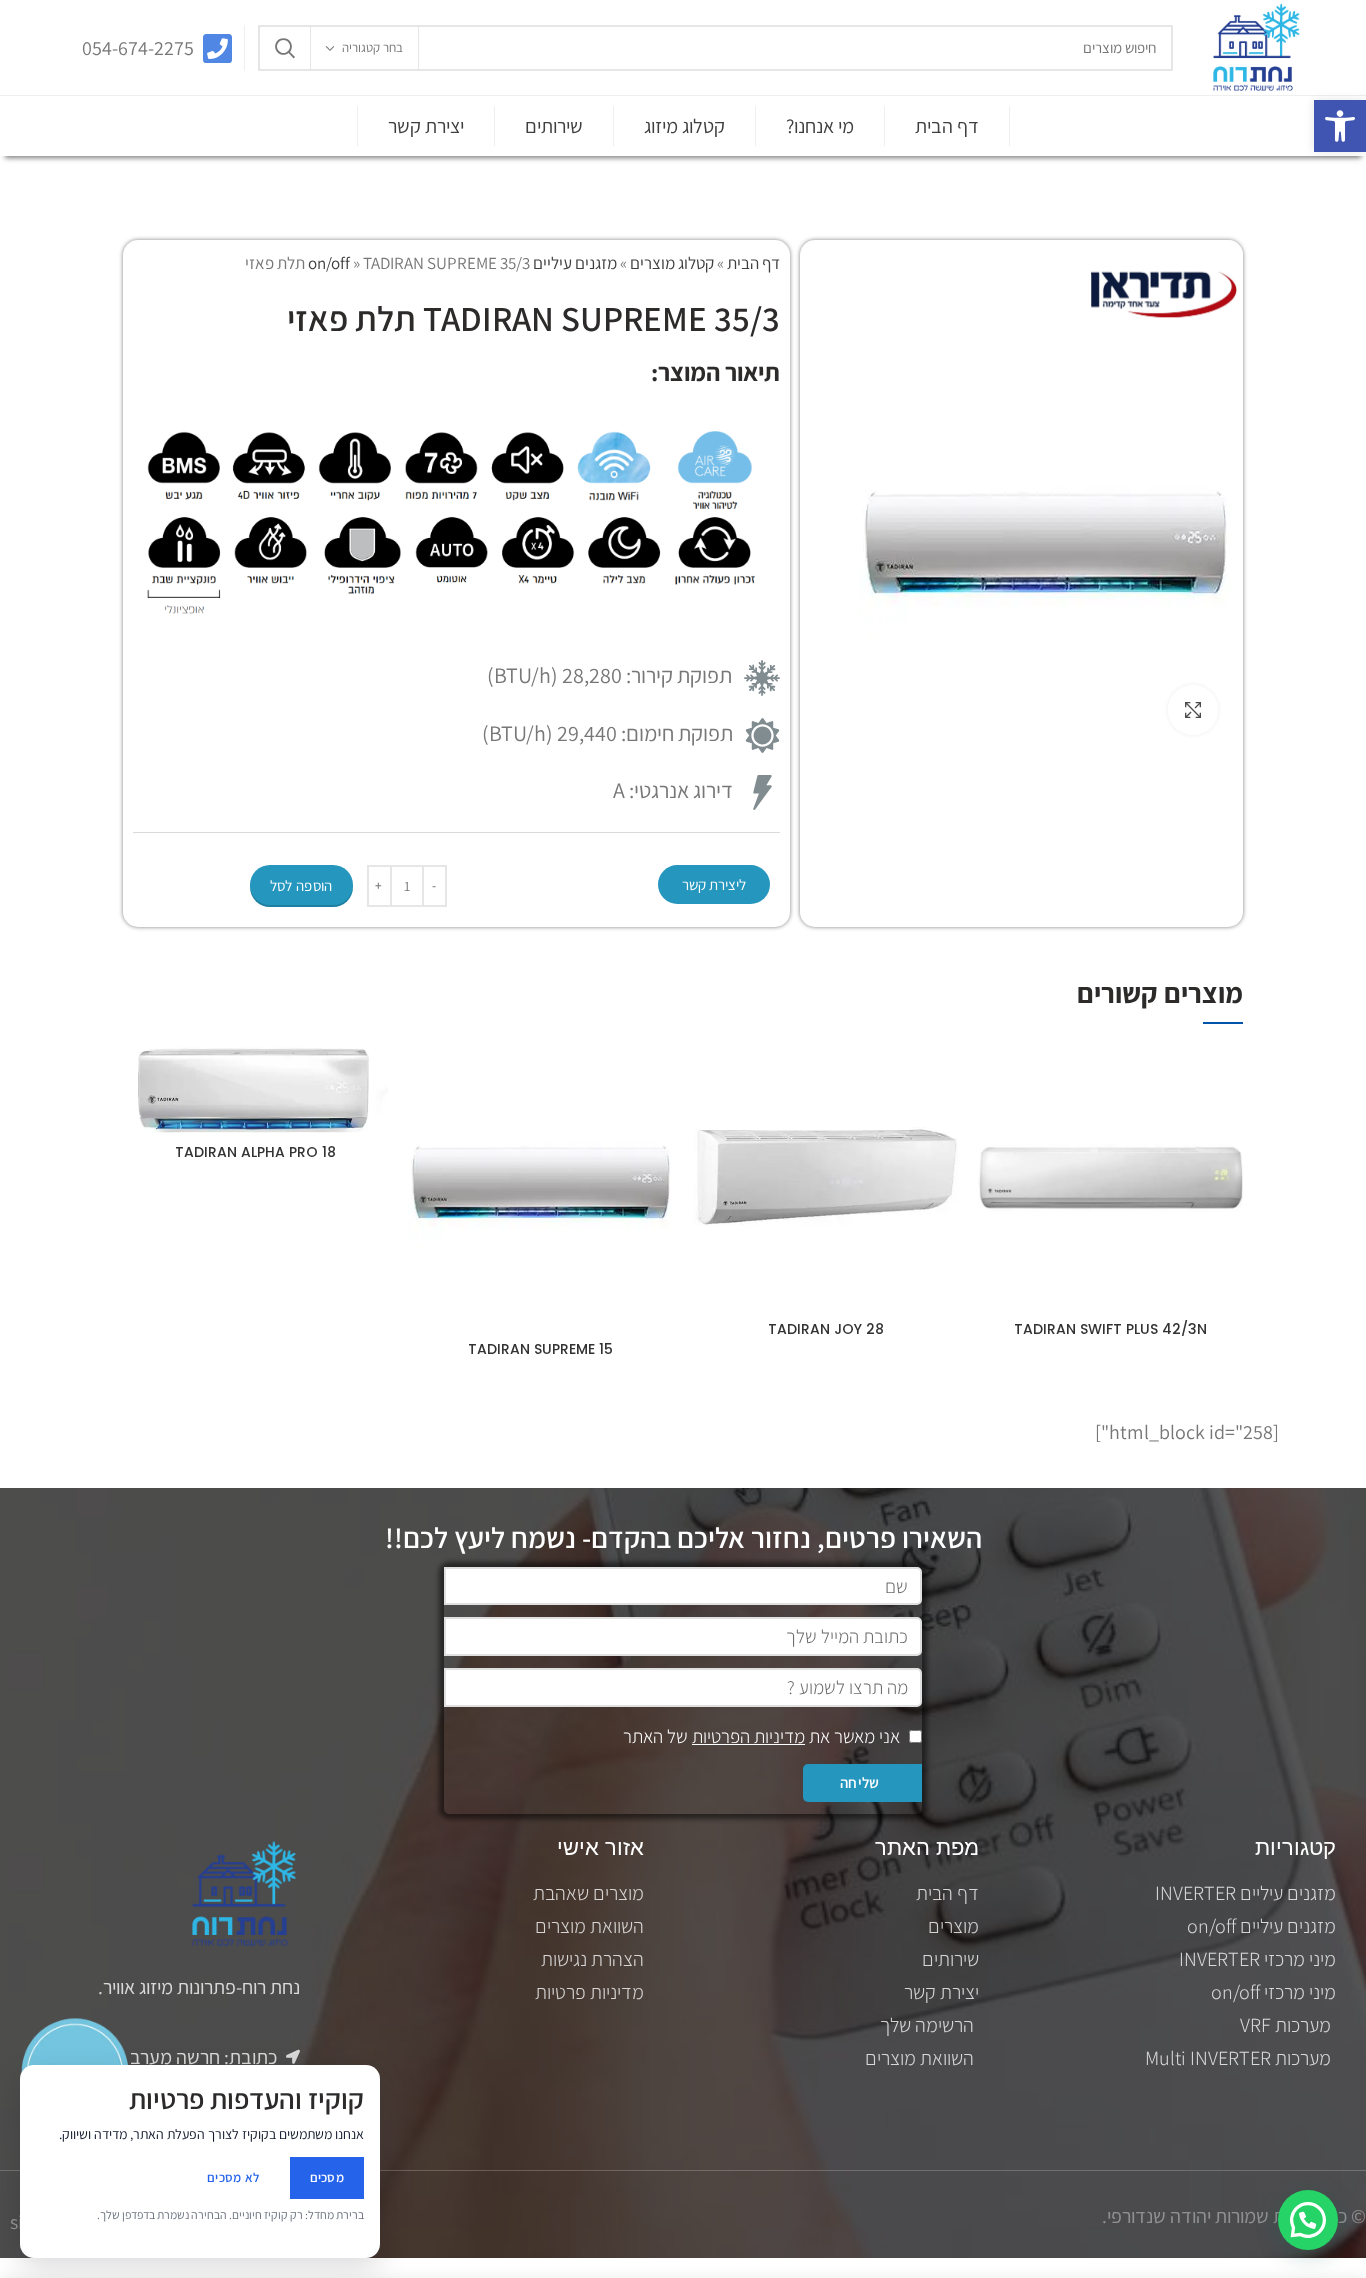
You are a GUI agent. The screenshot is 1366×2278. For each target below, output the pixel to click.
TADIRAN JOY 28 (826, 1329)
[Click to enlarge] (1193, 710)
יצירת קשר (426, 126)
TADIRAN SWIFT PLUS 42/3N (1110, 1329)
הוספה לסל (301, 885)
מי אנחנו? (820, 126)
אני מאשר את (761, 1736)
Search (285, 48)
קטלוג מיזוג (684, 126)
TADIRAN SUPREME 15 (540, 1349)
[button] (1340, 126)
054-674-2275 (138, 48)
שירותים (554, 126)
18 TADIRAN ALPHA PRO (255, 1152)
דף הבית (947, 126)
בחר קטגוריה (372, 47)
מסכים (327, 2177)
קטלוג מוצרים (672, 263)
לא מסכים (233, 2177)
